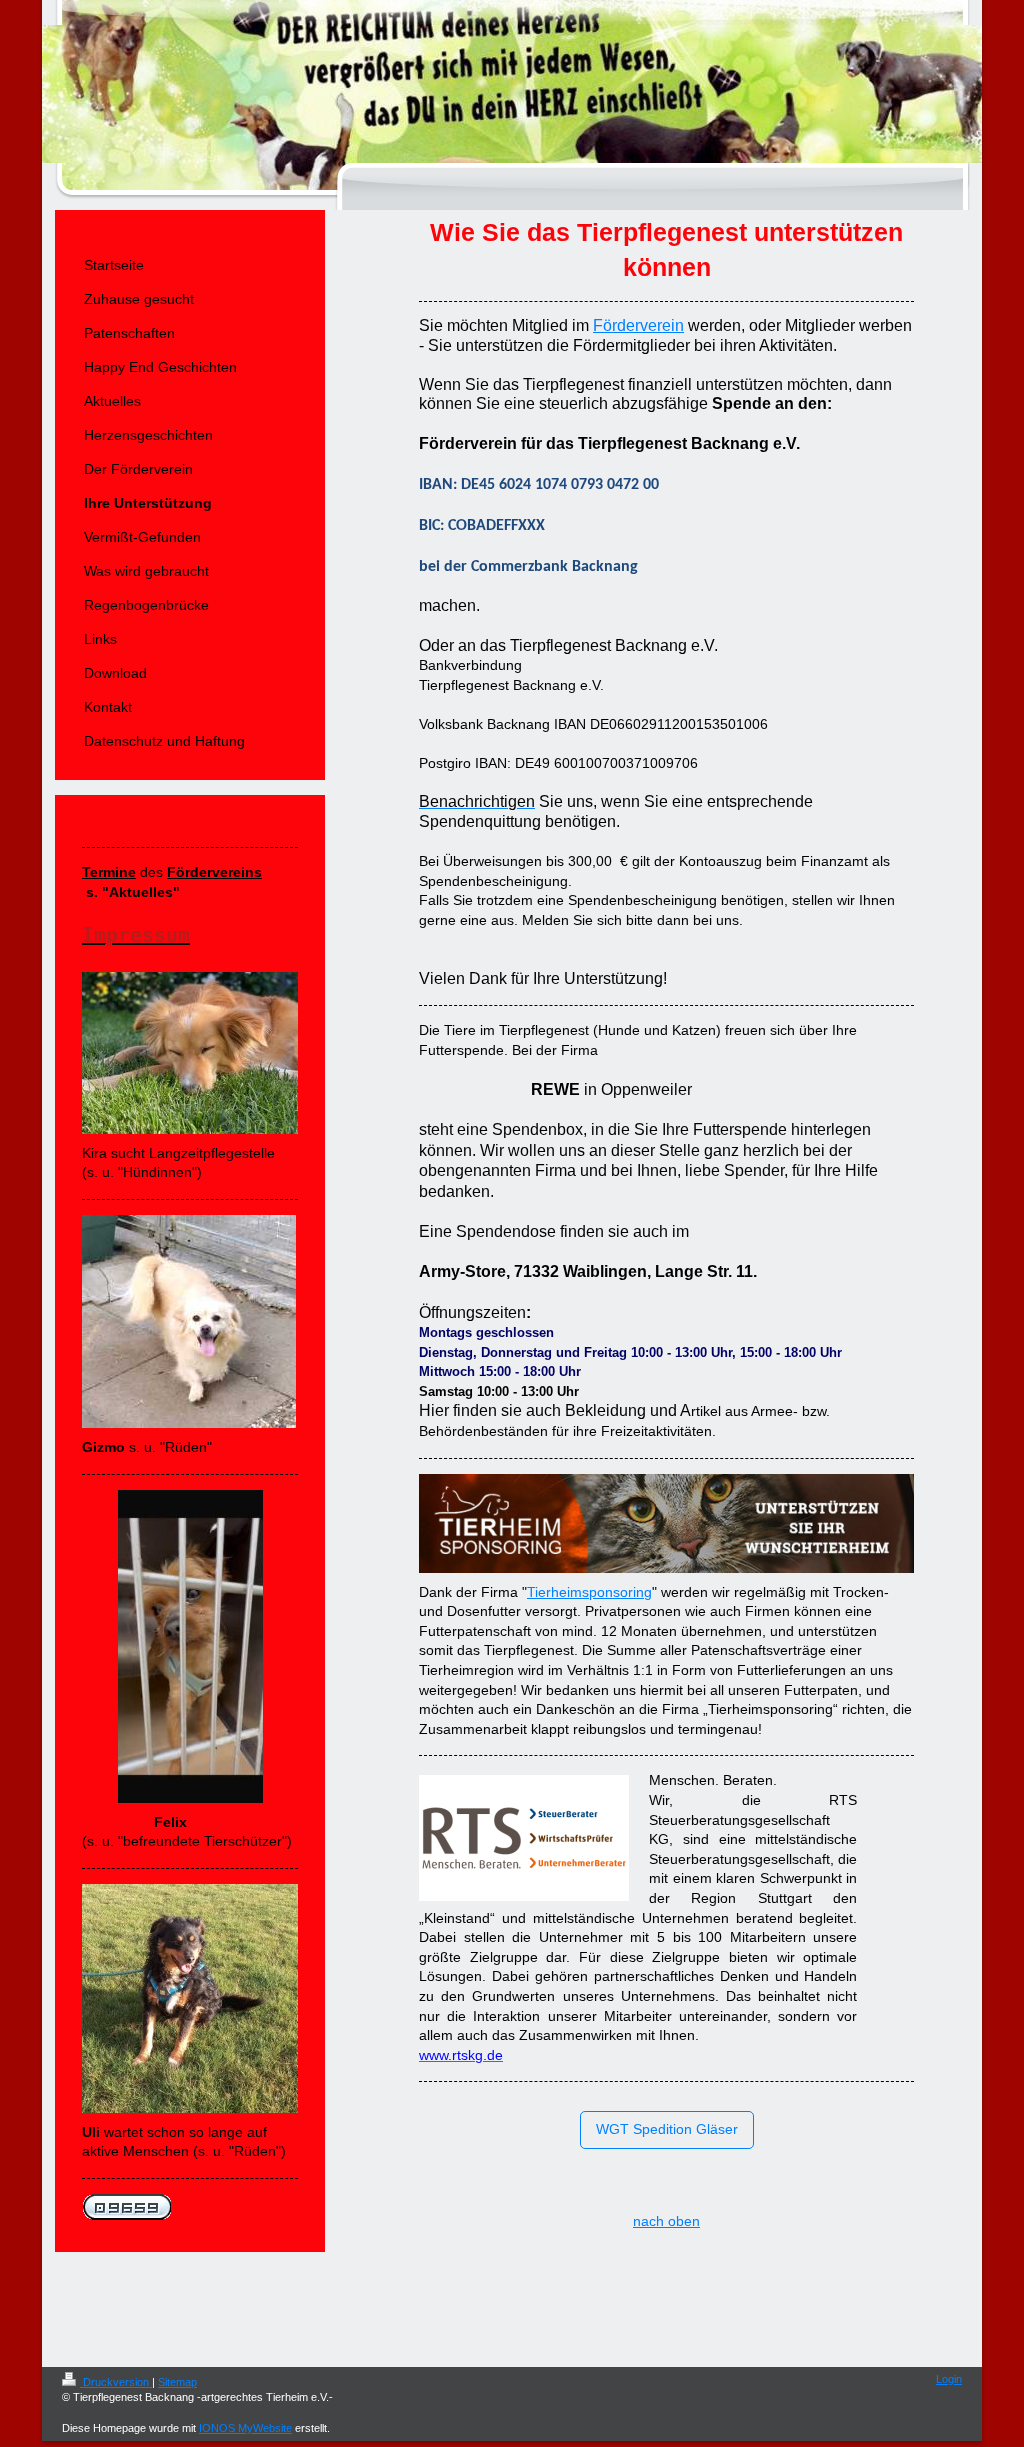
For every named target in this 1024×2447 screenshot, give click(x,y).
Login (949, 2379)
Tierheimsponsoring (589, 1592)
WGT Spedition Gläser (667, 2129)
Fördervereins (214, 872)
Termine (109, 872)
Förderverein (638, 325)
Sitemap (177, 2382)
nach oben (666, 2221)
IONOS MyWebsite (245, 2428)
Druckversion (116, 2382)
